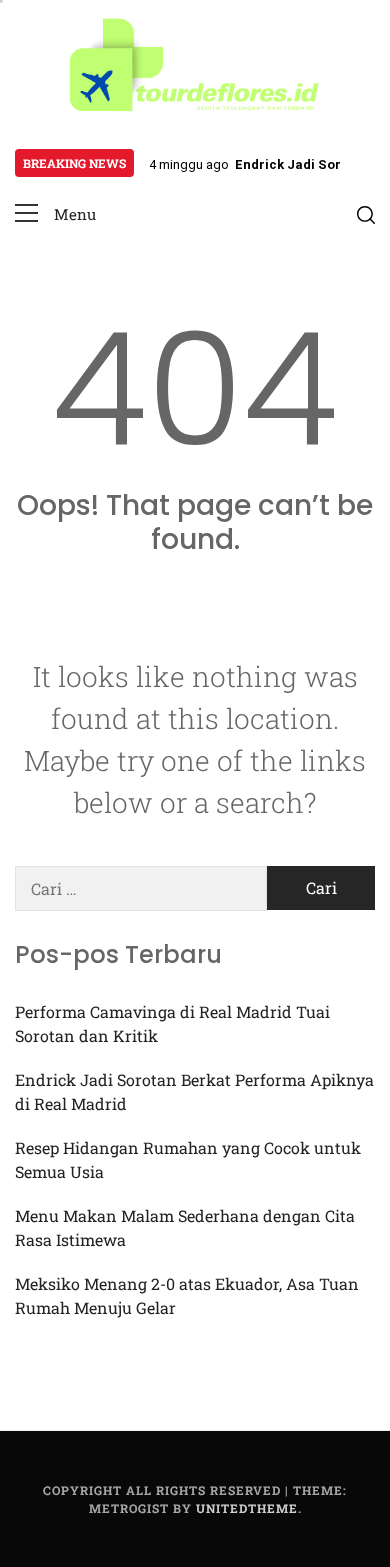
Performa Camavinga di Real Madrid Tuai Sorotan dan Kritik (172, 1023)
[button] (55, 214)
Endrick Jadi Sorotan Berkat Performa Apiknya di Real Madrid (194, 1091)
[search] (366, 214)
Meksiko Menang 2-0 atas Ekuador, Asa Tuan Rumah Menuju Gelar (187, 1295)
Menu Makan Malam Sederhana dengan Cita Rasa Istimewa (185, 1227)
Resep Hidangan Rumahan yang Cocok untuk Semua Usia (188, 1159)
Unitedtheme (247, 1508)
